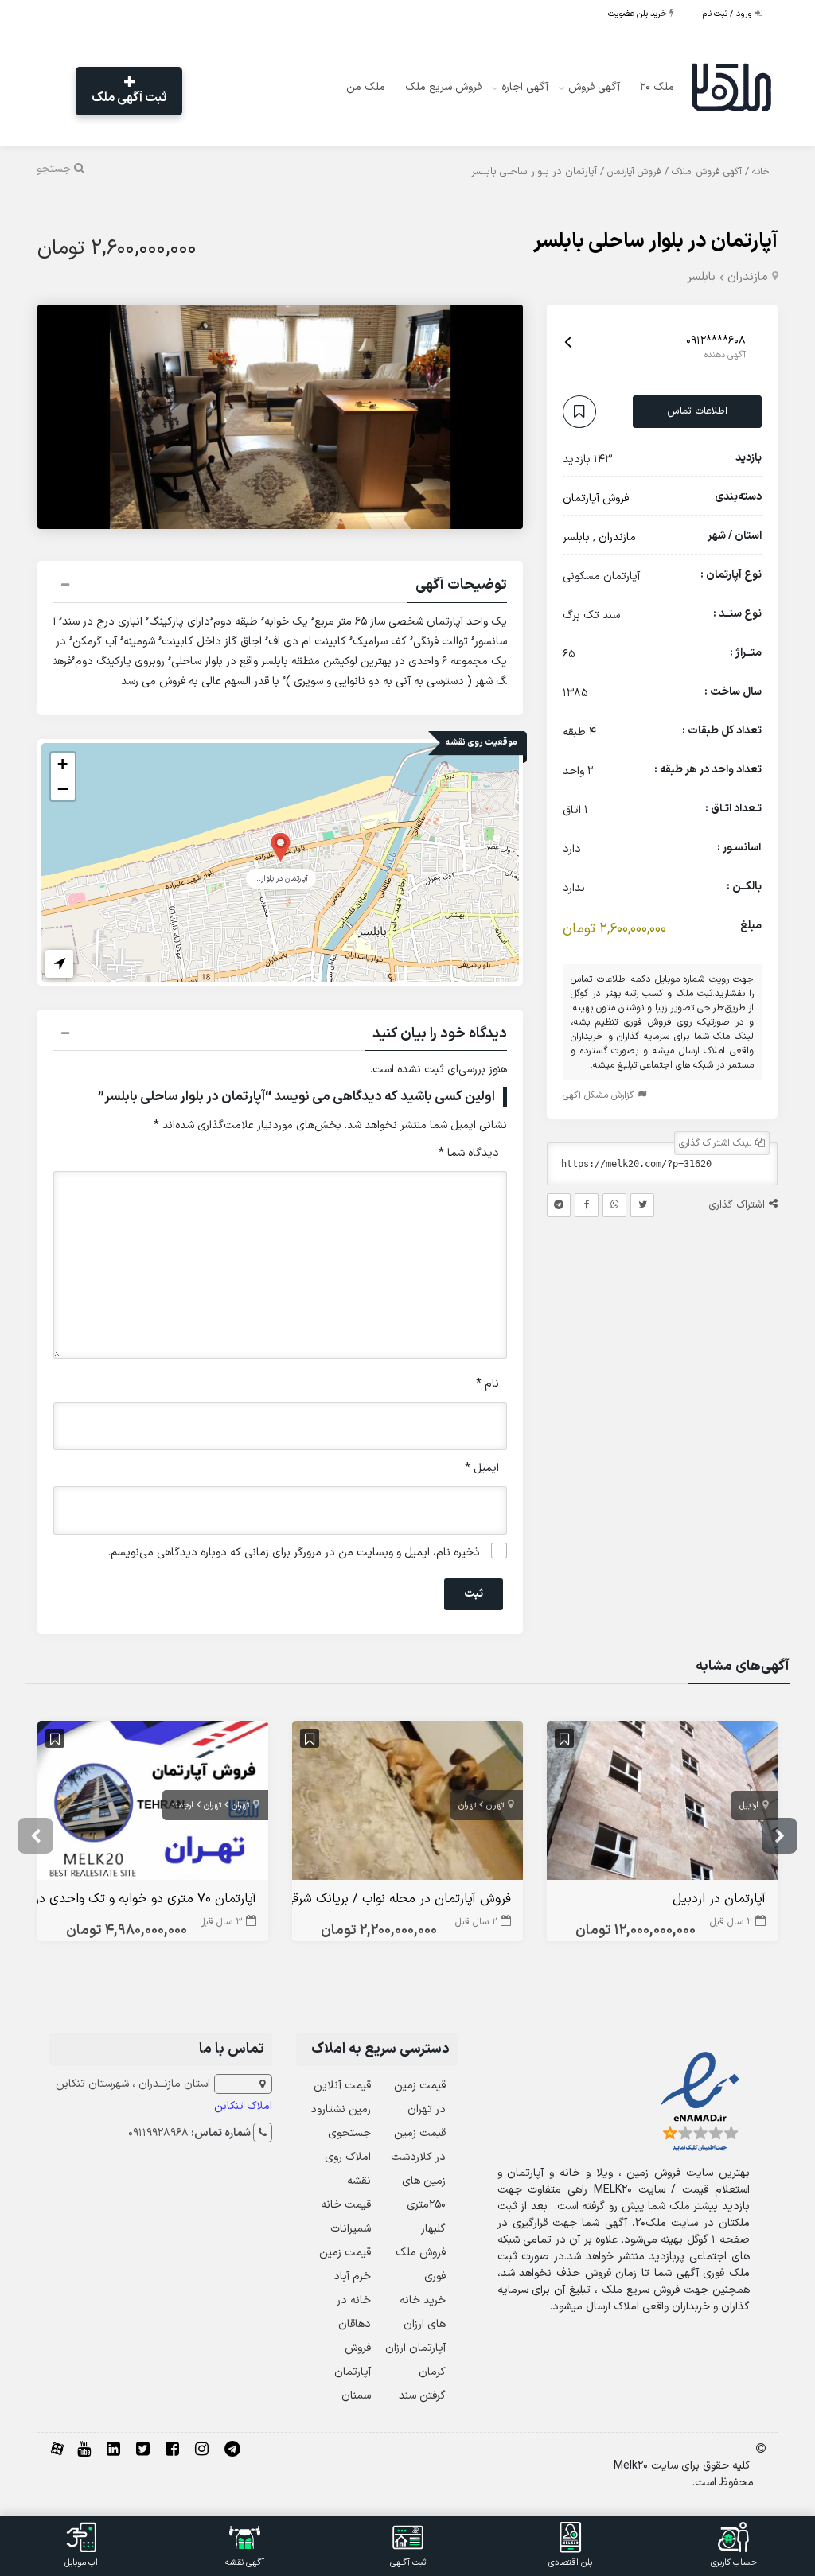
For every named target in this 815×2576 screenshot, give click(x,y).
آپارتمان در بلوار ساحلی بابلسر (655, 241)
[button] (280, 587)
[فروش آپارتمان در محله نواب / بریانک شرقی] (407, 1804)
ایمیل (482, 1468)
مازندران (748, 277)
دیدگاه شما (469, 1153)
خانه (761, 172)
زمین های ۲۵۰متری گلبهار (424, 2205)
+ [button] (62, 764)
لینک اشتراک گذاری (717, 1143)
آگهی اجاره (525, 87)
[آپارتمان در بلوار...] (281, 846)
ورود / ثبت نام (729, 14)
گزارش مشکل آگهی (600, 1095)
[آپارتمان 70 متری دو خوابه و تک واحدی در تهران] (153, 1804)
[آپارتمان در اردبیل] (662, 1804)
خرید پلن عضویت (639, 14)
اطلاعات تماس (697, 411)
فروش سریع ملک (443, 87)
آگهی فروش (594, 87)
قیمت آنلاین (342, 2086)
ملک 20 (657, 87)
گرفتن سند (422, 2396)
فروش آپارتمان (634, 172)
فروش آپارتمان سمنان (353, 2372)
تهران (495, 1806)
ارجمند (182, 1806)
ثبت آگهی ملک (129, 98)
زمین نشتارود (341, 2109)
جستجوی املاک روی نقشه (348, 2157)
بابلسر (701, 277)
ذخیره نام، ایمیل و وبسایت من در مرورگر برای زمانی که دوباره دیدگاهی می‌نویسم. (294, 1553)
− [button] (63, 788)
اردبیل (749, 1806)
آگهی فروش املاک (707, 172)
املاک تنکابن (243, 2106)
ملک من (366, 87)
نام (487, 1384)
